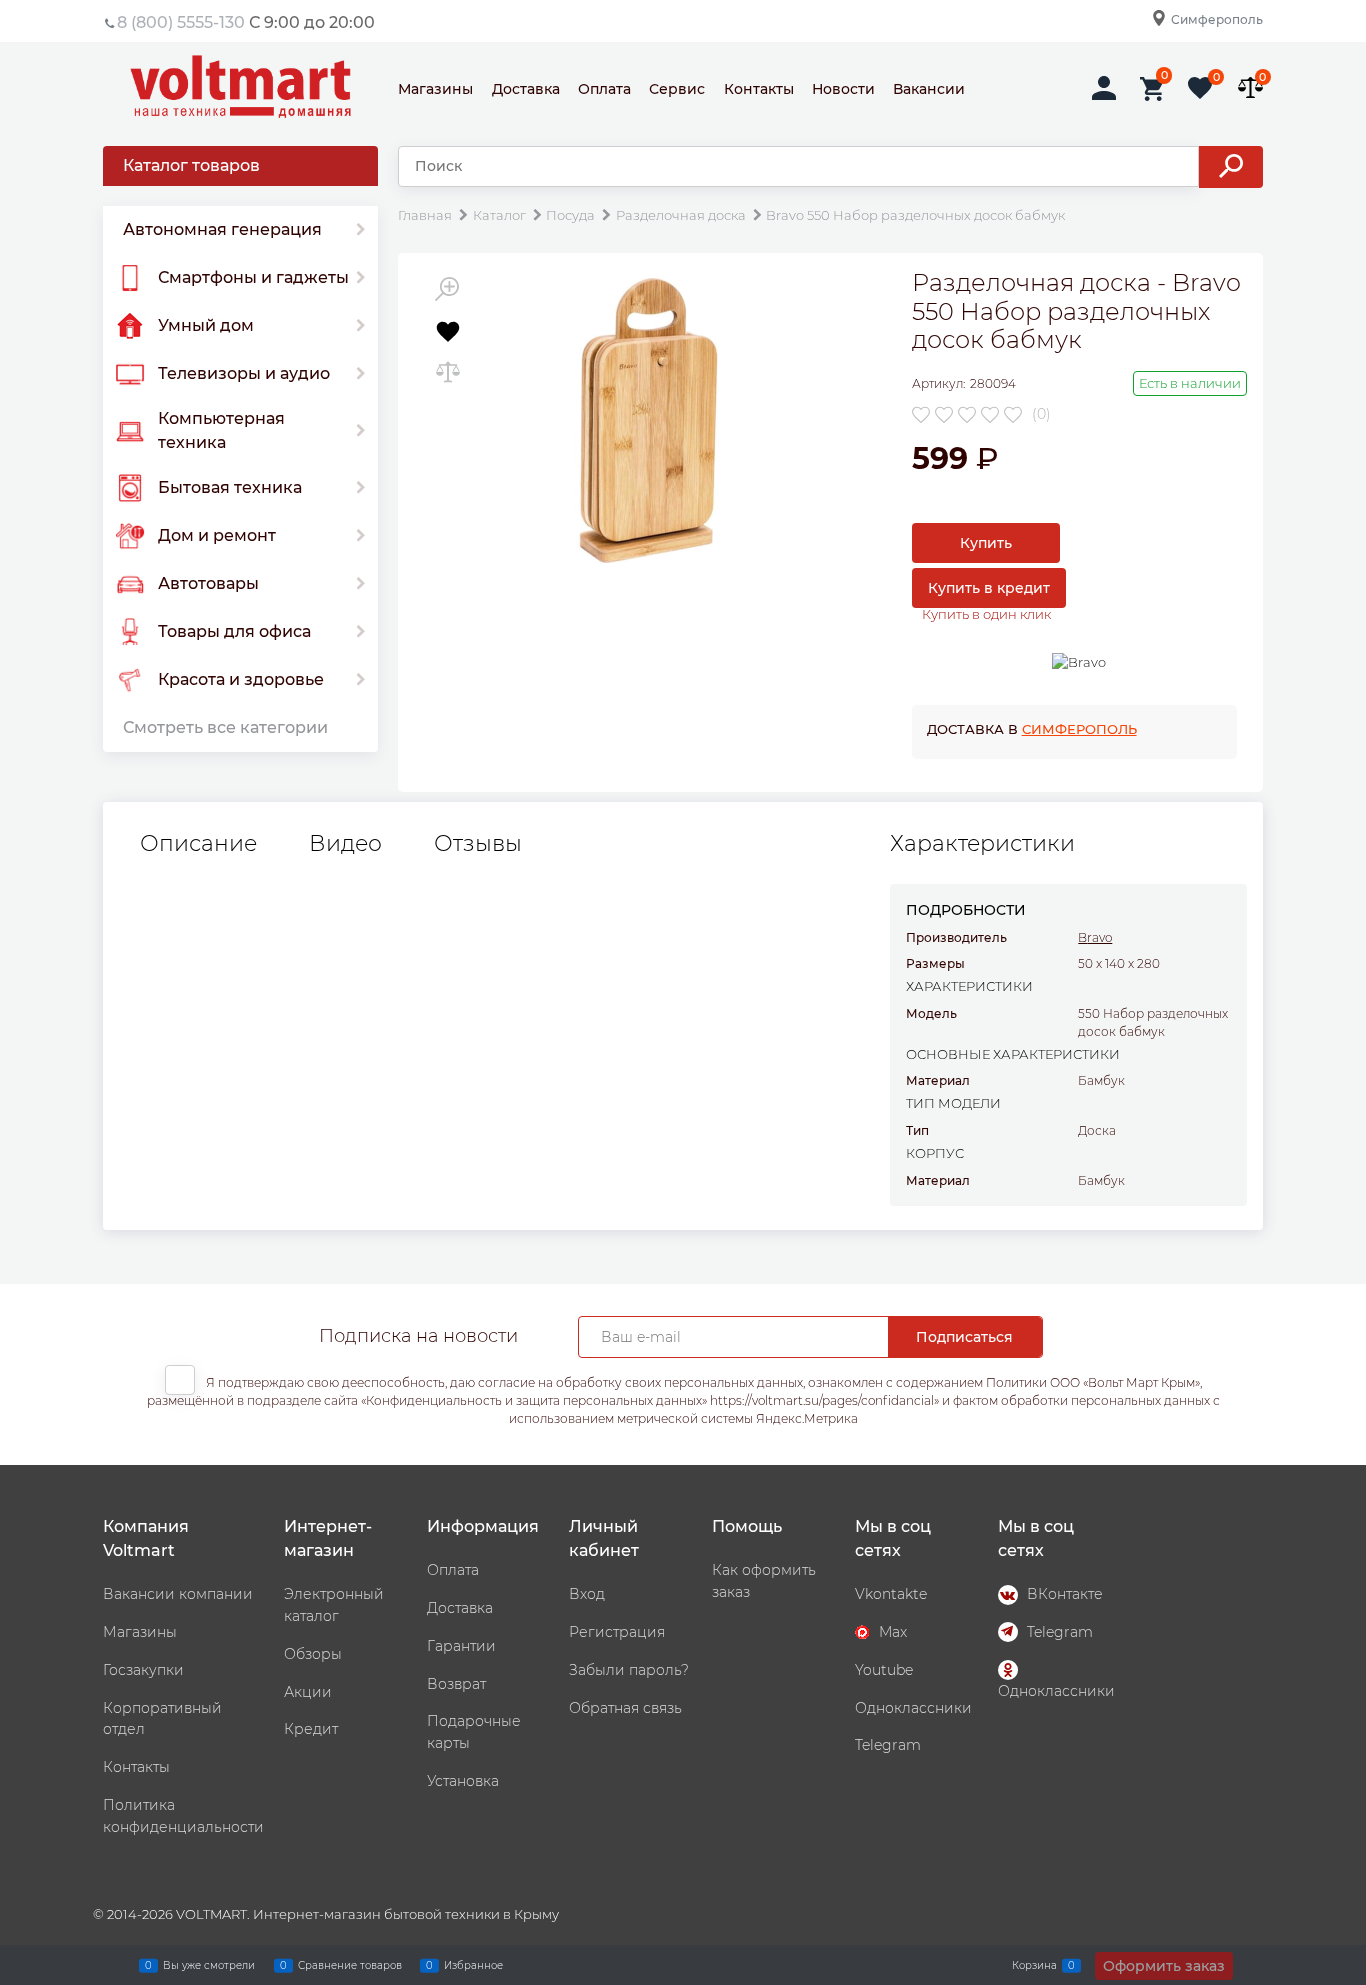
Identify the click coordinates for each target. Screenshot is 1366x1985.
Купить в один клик (986, 614)
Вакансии (929, 89)
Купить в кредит (989, 588)
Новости (843, 89)
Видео (345, 844)
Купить (986, 543)
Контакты (759, 89)
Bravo (1095, 937)
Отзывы (478, 844)
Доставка (526, 89)
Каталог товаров (191, 165)
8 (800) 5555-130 (181, 22)
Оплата (604, 89)
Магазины (435, 89)
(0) (1041, 414)
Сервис (677, 89)
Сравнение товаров (350, 1964)
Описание (198, 844)
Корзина (1034, 1964)
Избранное (473, 1964)
